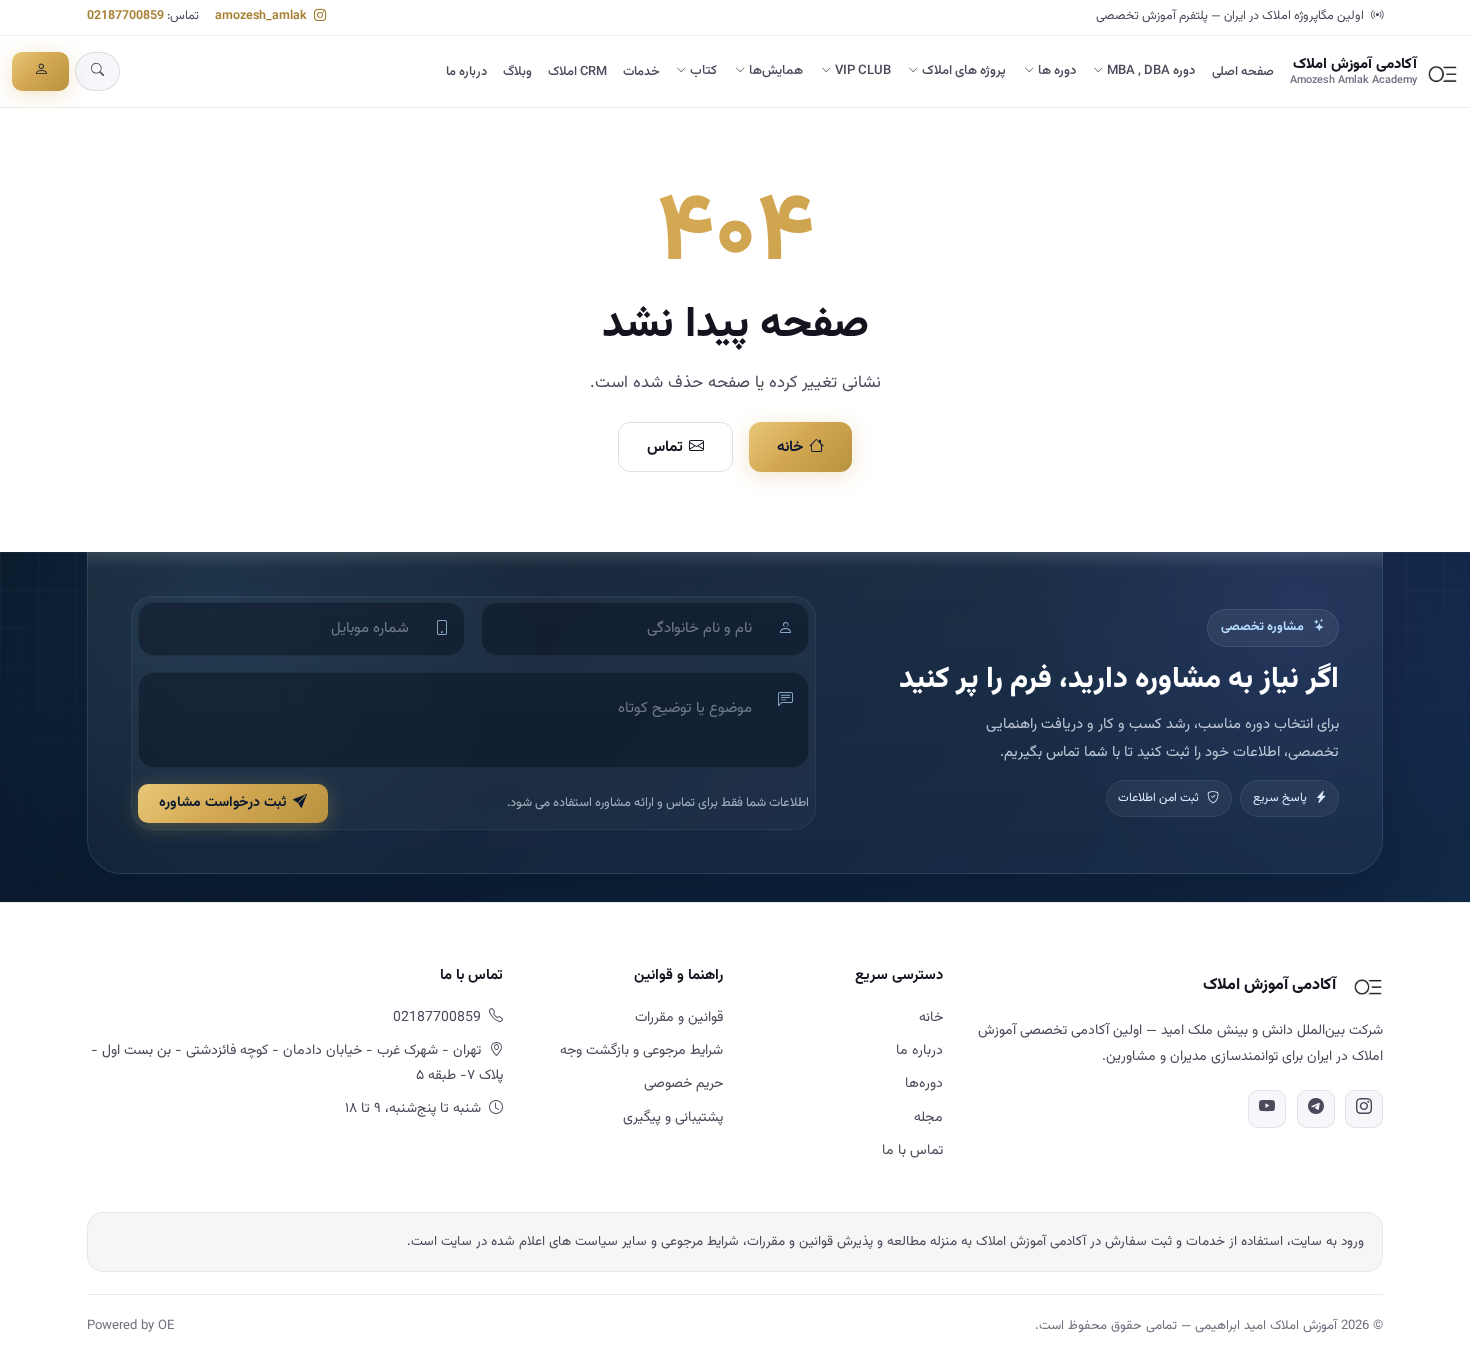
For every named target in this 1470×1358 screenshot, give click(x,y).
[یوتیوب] (1267, 1109)
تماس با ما (912, 1151)
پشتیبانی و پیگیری (673, 1118)
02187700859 (125, 16)
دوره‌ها (924, 1084)
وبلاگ (517, 72)
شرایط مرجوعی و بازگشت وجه (641, 1051)
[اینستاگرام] (1364, 1109)
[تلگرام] (1316, 1109)
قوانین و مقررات (679, 1018)
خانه (790, 447)
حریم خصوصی (683, 1084)
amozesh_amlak (262, 16)
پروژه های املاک (964, 71)
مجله (928, 1118)
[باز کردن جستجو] (97, 71)
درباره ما (466, 72)
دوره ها (1057, 71)
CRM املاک (577, 72)
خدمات (641, 72)
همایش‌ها (776, 71)
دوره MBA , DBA (1151, 71)
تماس (665, 447)
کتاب (703, 71)
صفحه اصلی (1243, 72)
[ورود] (40, 71)
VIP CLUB (863, 71)
